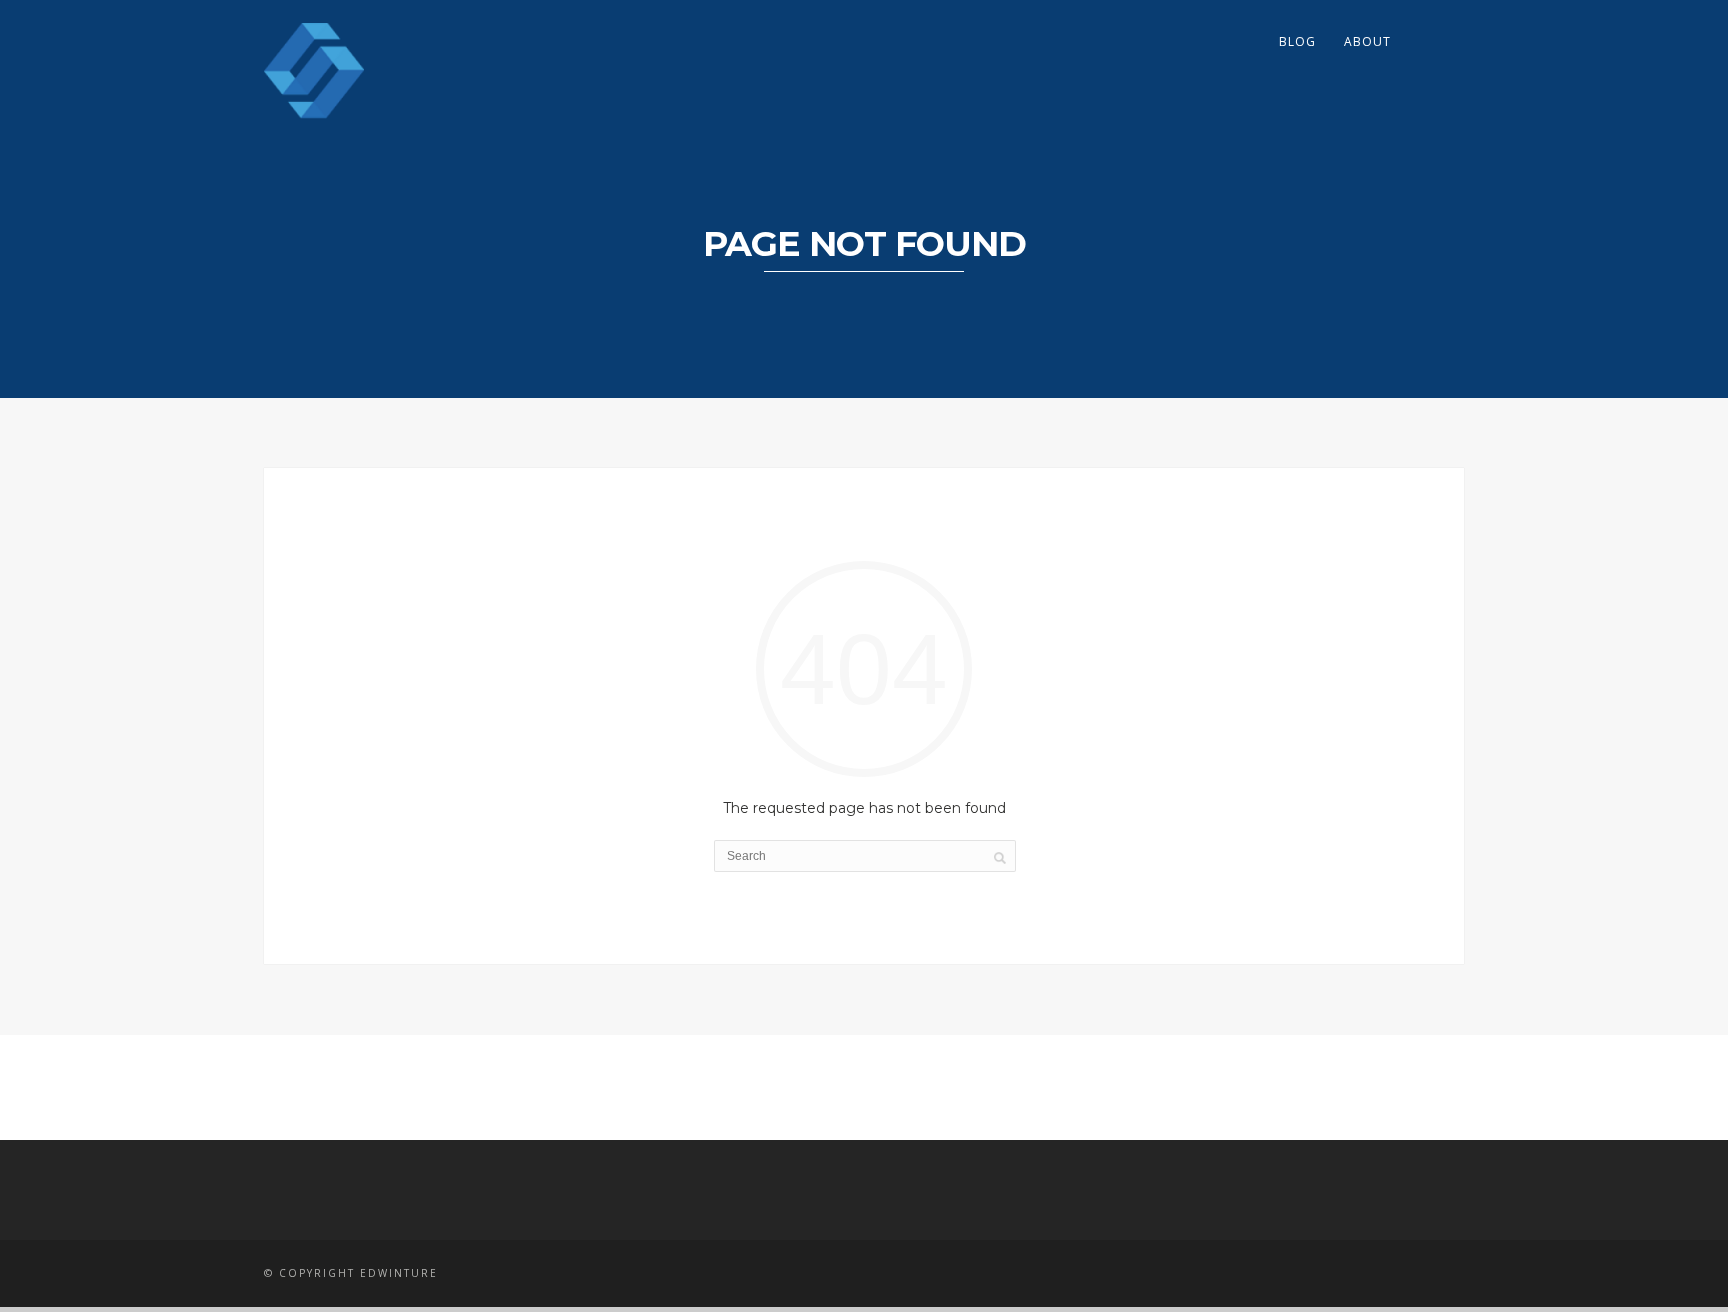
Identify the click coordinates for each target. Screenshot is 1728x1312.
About (1367, 41)
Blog (1297, 41)
